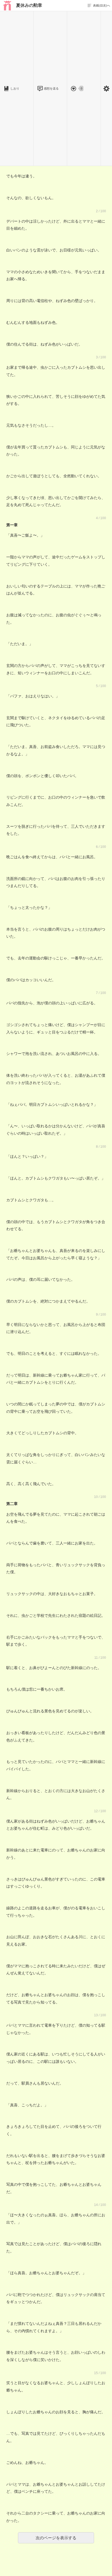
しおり (15, 88)
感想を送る (51, 88)
